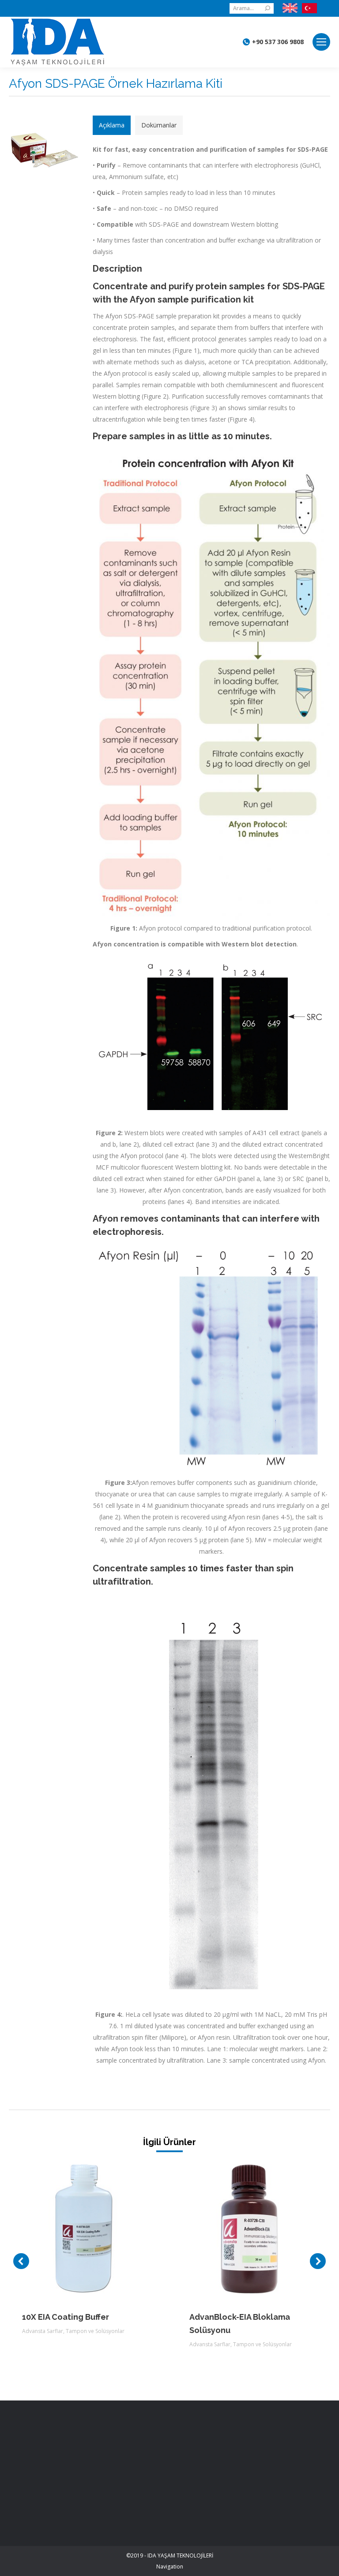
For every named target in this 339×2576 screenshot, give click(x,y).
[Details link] (98, 2229)
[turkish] (307, 8)
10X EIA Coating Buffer (66, 2317)
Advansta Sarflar (43, 2331)
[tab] (112, 125)
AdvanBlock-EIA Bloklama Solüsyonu (240, 2324)
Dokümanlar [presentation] (159, 125)
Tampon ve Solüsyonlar (95, 2331)
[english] (290, 8)
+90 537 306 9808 (278, 42)
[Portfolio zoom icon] (74, 2229)
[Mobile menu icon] (321, 42)
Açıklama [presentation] (112, 125)
